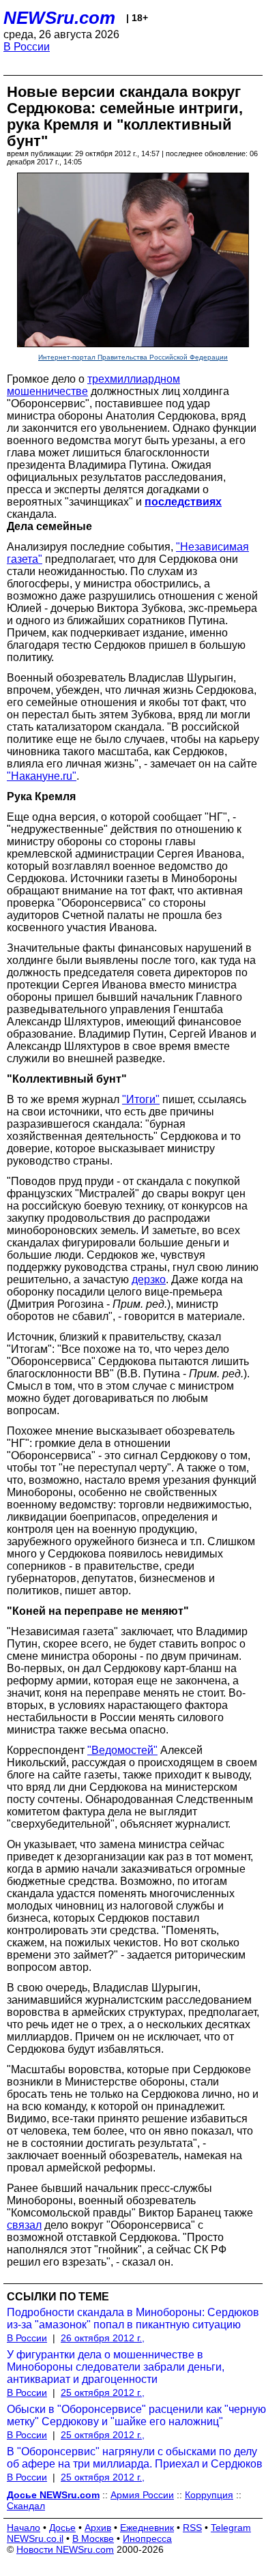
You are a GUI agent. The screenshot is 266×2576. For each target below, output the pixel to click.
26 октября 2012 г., (103, 2338)
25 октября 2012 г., (103, 2392)
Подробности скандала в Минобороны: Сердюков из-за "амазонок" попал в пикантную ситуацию (133, 2318)
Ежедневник (147, 2528)
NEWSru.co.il (35, 2538)
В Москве (93, 2538)
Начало (24, 2528)
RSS (192, 2528)
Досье (62, 2528)
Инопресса (147, 2538)
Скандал (26, 2506)
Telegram (231, 2528)
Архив (98, 2528)
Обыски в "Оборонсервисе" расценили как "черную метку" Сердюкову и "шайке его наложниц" (136, 2415)
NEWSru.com (59, 18)
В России (27, 47)
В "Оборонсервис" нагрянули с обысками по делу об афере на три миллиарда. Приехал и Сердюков (135, 2458)
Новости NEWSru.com (65, 2549)
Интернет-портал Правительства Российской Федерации (133, 357)
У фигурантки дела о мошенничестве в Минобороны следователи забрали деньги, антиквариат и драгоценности (116, 2367)
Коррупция (209, 2495)
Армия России (142, 2495)
